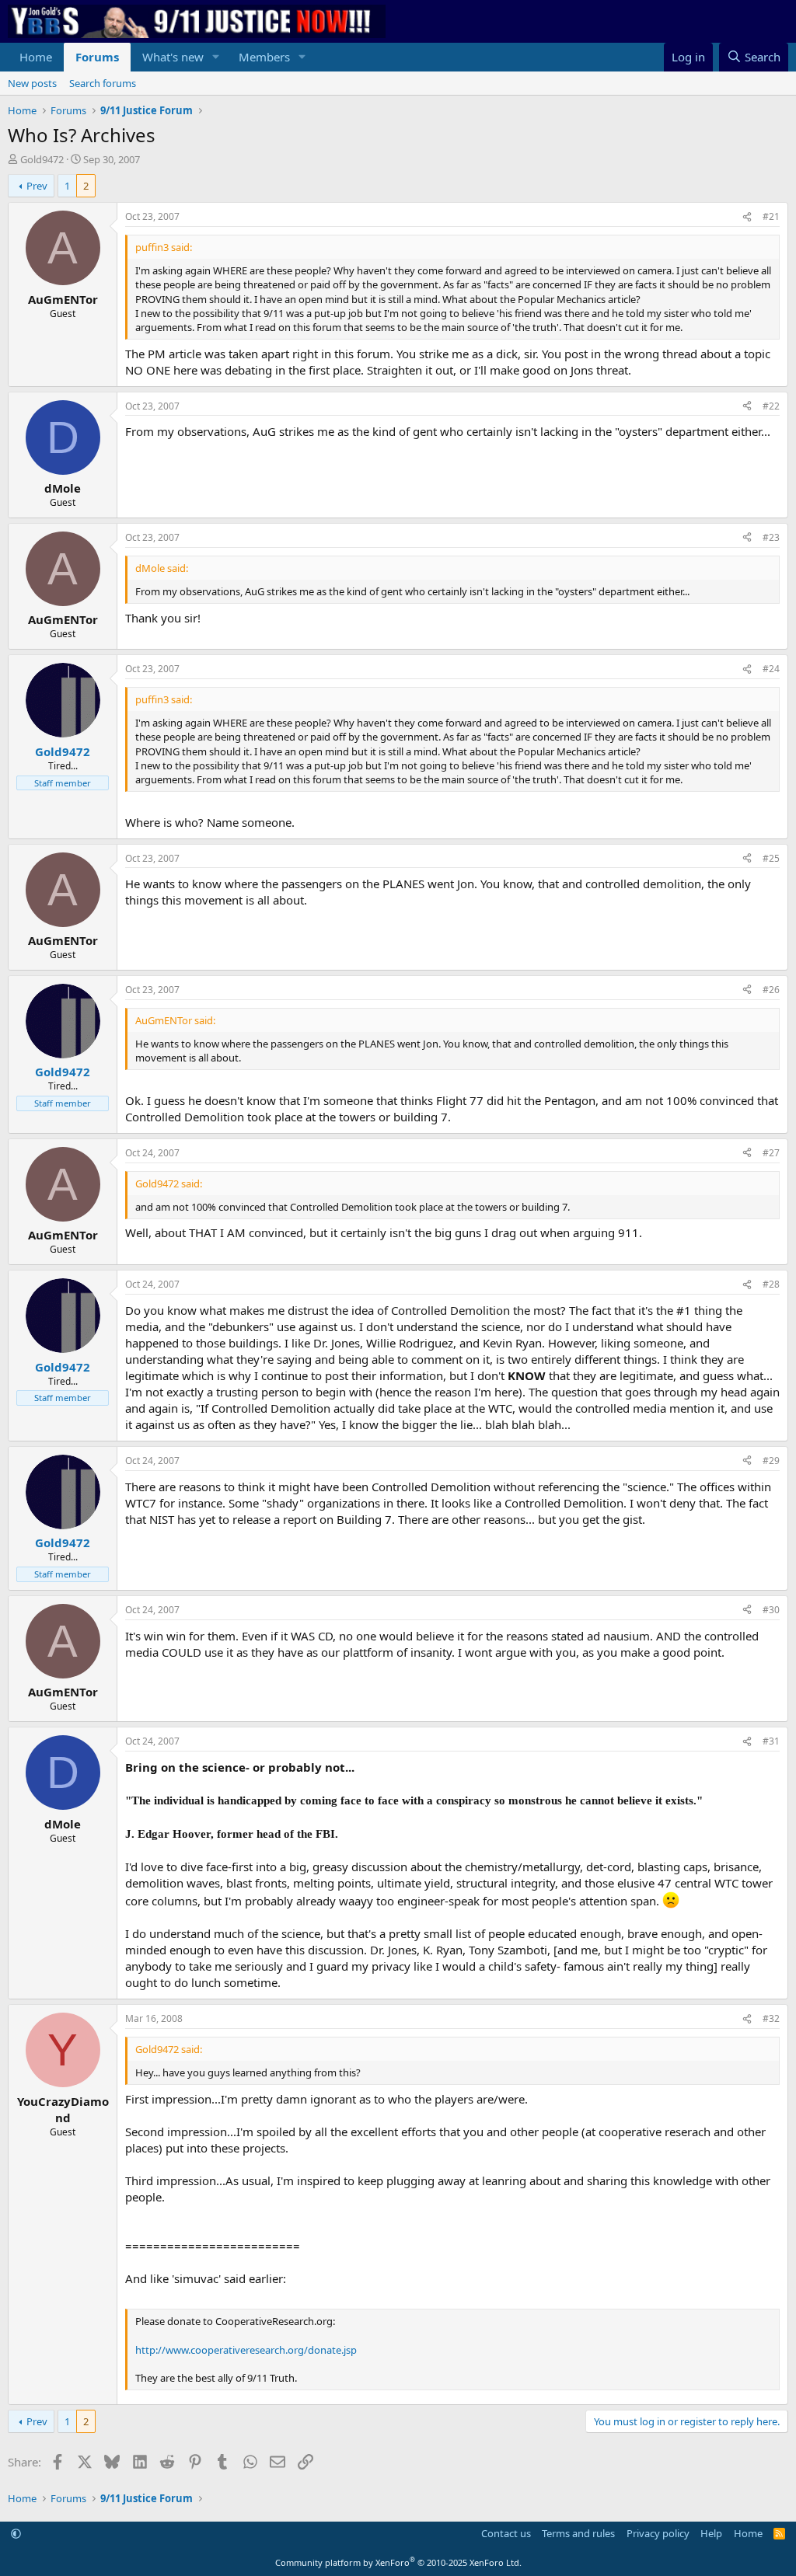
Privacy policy (658, 2533)
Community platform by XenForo (398, 2562)
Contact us (506, 2533)
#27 (771, 1153)
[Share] (747, 217)
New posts (32, 83)
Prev (37, 186)
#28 (771, 1284)
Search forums (103, 83)
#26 (771, 990)
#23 (771, 537)
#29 (771, 1461)
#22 (771, 406)
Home (36, 57)
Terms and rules (578, 2533)
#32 (771, 2018)
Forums (97, 57)
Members (264, 57)
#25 (771, 858)
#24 (771, 669)
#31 (771, 1741)
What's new (173, 57)
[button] (216, 57)
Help (711, 2533)
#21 (771, 216)
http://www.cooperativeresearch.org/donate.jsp (246, 2350)
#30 (771, 1610)
